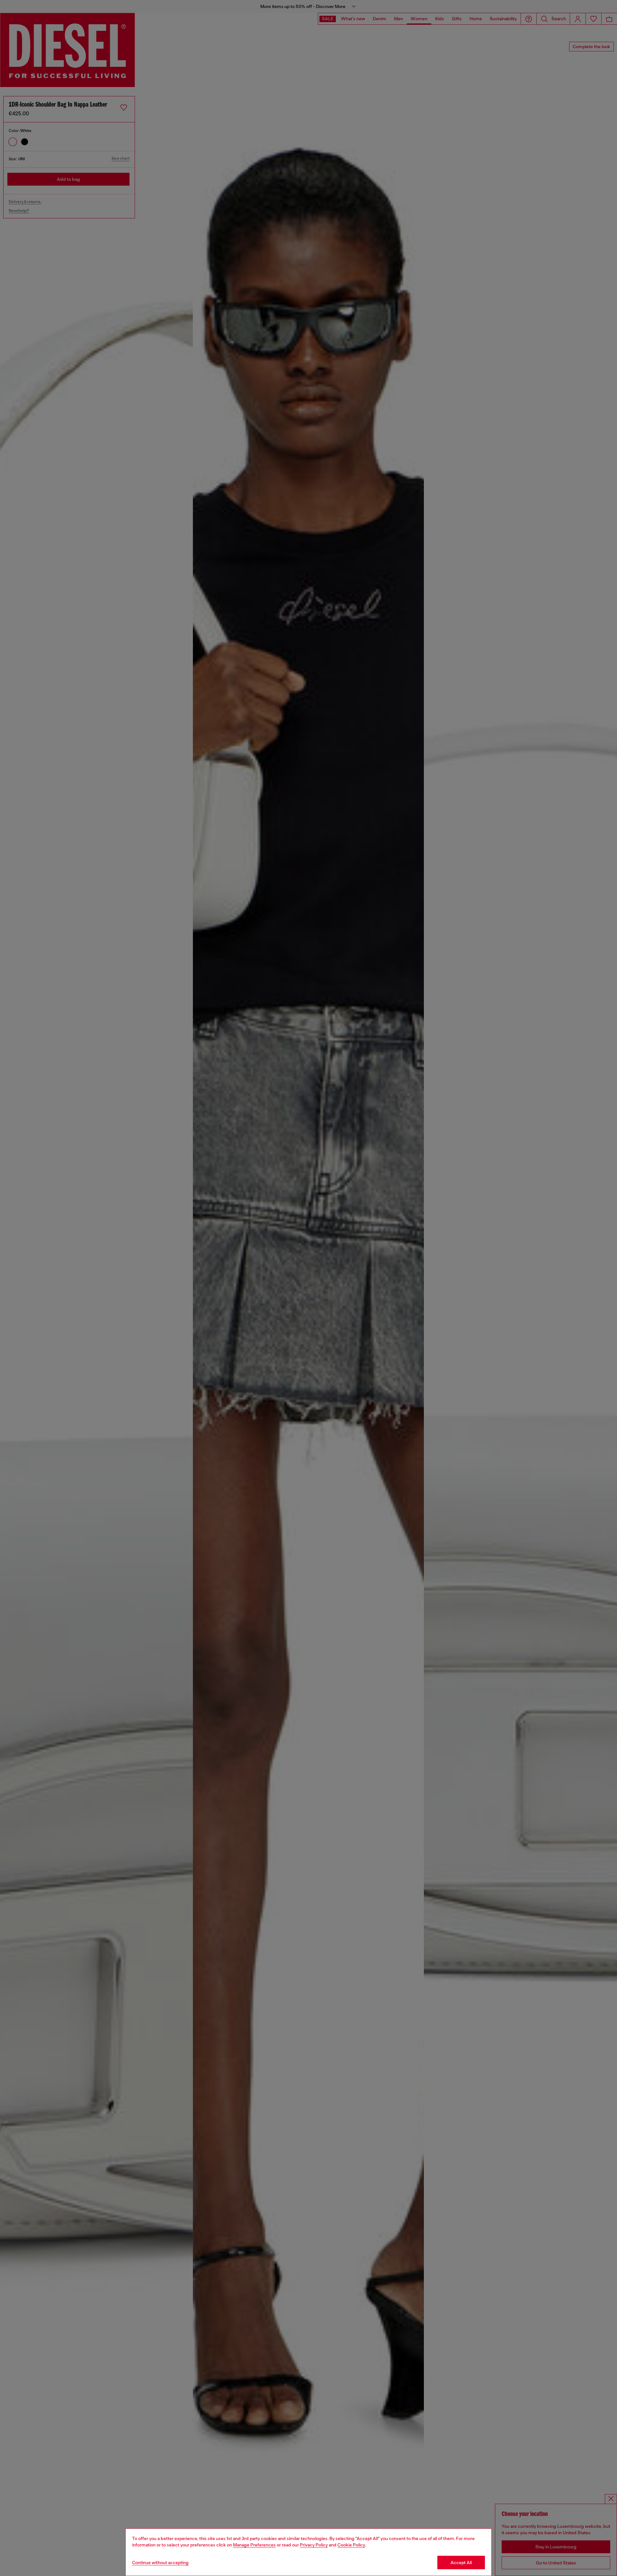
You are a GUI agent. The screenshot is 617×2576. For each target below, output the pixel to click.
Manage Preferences (254, 2545)
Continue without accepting (160, 2563)
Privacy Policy (314, 2545)
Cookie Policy (351, 2545)
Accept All (461, 2563)
